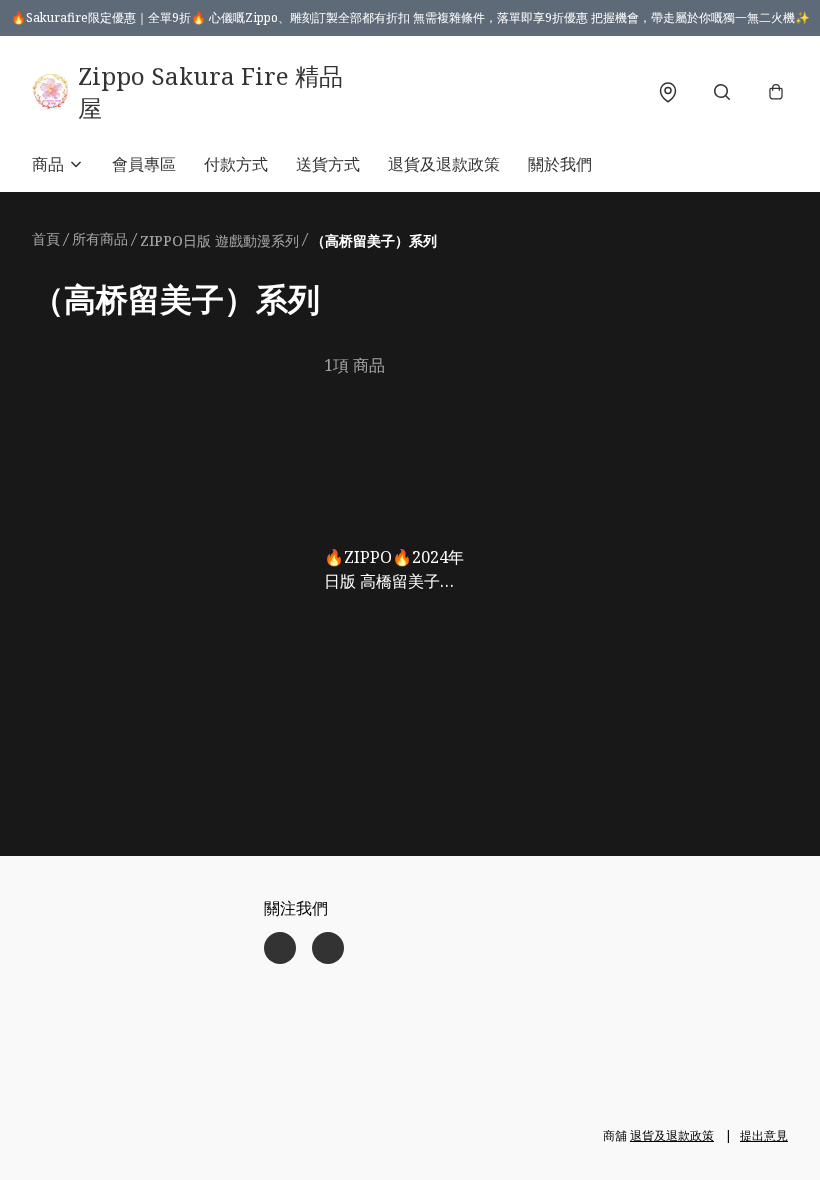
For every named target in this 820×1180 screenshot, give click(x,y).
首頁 (46, 238)
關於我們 (560, 164)
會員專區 (144, 164)
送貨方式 (328, 164)
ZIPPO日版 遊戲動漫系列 (219, 240)
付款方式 (236, 164)
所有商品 (100, 238)
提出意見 (764, 1135)
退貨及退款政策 (444, 164)
